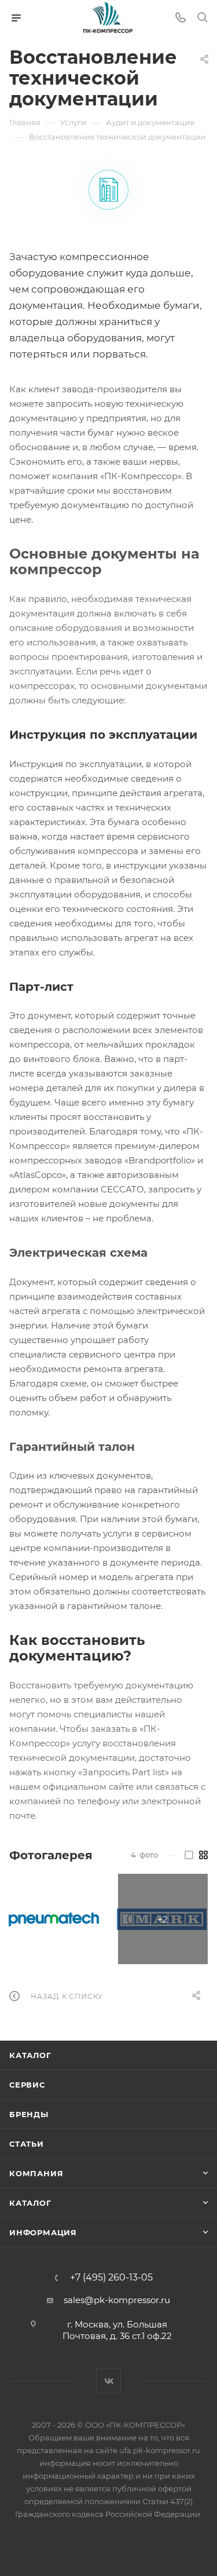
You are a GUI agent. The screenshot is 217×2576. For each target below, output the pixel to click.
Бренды (29, 2114)
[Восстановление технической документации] (108, 190)
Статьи (27, 2144)
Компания (36, 2173)
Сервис (27, 2085)
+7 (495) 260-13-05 (111, 2278)
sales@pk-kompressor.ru (117, 2300)
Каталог (30, 2055)
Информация (43, 2232)
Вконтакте (108, 2381)
